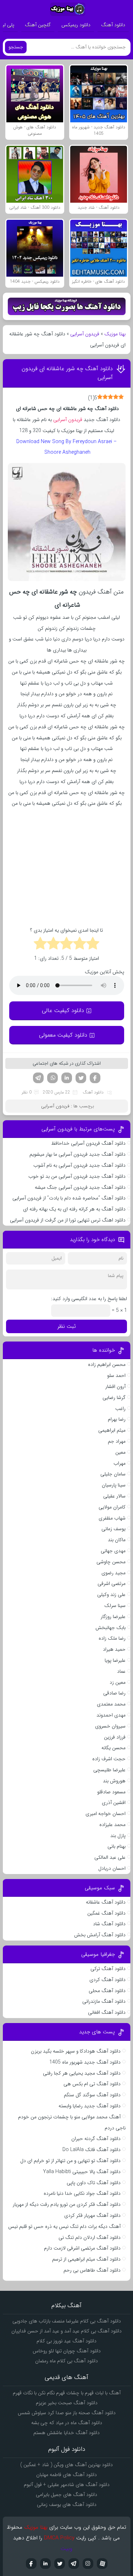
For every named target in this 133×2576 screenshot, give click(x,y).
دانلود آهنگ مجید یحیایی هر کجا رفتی (82, 2073)
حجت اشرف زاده (109, 1759)
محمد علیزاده (112, 1825)
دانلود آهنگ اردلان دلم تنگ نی (90, 2237)
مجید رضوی (113, 1573)
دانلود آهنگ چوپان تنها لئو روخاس (67, 2351)
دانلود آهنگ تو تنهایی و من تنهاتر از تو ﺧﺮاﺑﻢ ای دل (70, 2161)
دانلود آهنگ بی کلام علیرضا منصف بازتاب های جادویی (67, 2321)
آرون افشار (115, 1387)
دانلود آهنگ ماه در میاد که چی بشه (67, 2423)
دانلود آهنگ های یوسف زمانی (67, 2505)
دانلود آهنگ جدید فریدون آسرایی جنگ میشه (80, 1187)
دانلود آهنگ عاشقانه (106, 1902)
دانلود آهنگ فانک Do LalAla (92, 2150)
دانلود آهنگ (113, 25)
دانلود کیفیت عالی (63, 1010)
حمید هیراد (114, 1649)
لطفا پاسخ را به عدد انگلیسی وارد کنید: (89, 1299)
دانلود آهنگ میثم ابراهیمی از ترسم (86, 2259)
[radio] (93, 944)
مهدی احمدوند (111, 1715)
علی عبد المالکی (110, 1857)
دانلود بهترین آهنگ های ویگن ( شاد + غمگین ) (66, 2465)
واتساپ (52, 1078)
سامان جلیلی (113, 1474)
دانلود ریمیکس (76, 25)
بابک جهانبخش (110, 1628)
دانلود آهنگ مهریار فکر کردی (92, 2215)
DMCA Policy (59, 2538)
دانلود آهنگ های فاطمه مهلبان (66, 2475)
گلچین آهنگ (38, 25)
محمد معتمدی (111, 1704)
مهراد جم (117, 1441)
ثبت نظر (67, 1326)
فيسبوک (31, 2564)
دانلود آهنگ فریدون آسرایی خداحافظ (88, 1143)
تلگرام (38, 1078)
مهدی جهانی (113, 1551)
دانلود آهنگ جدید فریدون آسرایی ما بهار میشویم (77, 1154)
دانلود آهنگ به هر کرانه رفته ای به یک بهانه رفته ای (74, 1209)
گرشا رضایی (114, 1398)
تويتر (60, 2564)
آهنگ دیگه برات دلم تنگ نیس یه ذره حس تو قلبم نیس (64, 2226)
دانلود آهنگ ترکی (108, 1969)
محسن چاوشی (111, 1562)
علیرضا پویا (115, 1660)
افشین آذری (114, 1803)
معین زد (118, 1682)
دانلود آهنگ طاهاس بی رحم (92, 2270)
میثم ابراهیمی (112, 1430)
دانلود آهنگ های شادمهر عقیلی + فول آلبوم (67, 2485)
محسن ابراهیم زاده (107, 1364)
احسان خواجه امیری (106, 1814)
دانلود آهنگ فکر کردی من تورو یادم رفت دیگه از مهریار (67, 2204)
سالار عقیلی (114, 1496)
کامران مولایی (112, 1507)
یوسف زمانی (113, 1529)
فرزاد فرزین (115, 1737)
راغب (120, 1409)
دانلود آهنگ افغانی (107, 2012)
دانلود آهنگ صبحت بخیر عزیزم (67, 2403)
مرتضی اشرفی (112, 1584)
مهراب (120, 1463)
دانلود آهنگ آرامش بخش (100, 1935)
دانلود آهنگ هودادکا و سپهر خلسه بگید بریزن (76, 2051)
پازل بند (118, 1836)
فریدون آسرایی (85, 334)
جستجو (16, 47)
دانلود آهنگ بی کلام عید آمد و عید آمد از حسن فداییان (66, 2331)
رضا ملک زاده (112, 1638)
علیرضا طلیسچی (109, 1770)
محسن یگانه (113, 1748)
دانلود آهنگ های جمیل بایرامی (66, 2495)
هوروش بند (114, 1781)
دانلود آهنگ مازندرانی (104, 2001)
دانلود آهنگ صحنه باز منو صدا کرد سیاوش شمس (67, 2413)
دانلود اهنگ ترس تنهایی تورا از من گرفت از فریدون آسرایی (68, 1220)
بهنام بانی (117, 1846)
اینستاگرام (88, 2564)
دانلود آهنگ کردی (107, 1980)
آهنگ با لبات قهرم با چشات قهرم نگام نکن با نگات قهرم (67, 2393)
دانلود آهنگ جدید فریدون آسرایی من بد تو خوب (77, 1176)
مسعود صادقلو (111, 1792)
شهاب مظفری (112, 1518)
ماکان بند (117, 1540)
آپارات (102, 2564)
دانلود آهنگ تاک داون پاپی (94, 2183)
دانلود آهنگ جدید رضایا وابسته (90, 2106)
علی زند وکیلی (111, 1595)
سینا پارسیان (114, 1485)
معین (120, 1452)
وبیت (66, 2549)
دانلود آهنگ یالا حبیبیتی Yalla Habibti (82, 2172)
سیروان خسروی (110, 1726)
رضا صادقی (114, 1693)
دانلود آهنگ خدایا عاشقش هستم (66, 2433)
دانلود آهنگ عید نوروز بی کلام (66, 2341)
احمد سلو (116, 1375)
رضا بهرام (117, 1419)
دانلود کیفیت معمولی (63, 1035)
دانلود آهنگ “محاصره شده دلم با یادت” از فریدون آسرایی (69, 1198)
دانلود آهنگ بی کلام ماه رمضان (66, 2361)
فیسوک (95, 1078)
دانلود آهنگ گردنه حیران (96, 2139)
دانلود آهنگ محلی (107, 1991)
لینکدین (67, 1078)
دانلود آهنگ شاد (109, 1924)
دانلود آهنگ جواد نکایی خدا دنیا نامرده (82, 2193)
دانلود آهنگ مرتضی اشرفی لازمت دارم (82, 2248)
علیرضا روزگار (113, 1617)
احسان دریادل (112, 1868)
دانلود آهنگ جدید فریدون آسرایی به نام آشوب (79, 1165)
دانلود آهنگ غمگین (106, 1913)
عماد (121, 1671)
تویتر (81, 1078)
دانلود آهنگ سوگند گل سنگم (92, 2095)
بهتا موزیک (115, 334)
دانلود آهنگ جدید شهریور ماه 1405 (85, 2062)
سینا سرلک (115, 1606)
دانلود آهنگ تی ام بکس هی (92, 2084)
